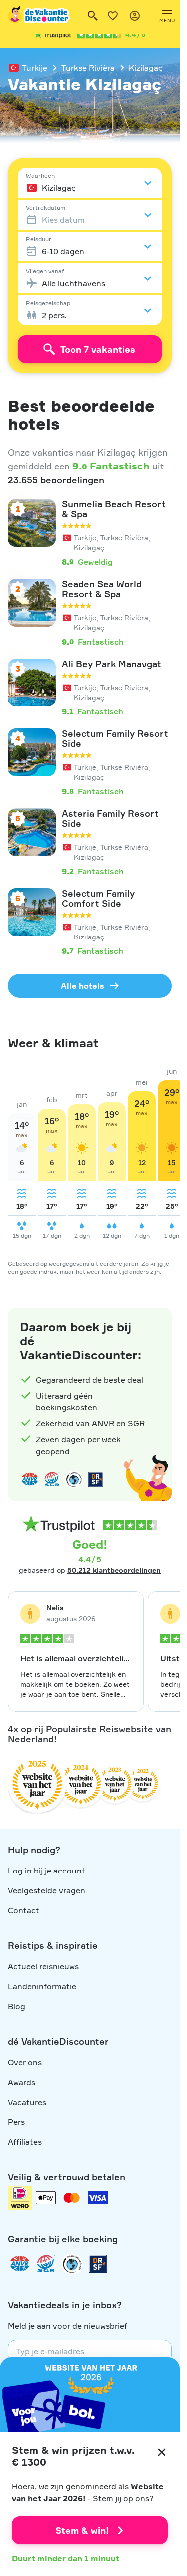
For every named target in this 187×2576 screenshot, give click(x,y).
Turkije (35, 68)
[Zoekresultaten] (93, 16)
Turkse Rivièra (88, 68)
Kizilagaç (146, 68)
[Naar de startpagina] (39, 16)
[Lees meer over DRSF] (96, 1479)
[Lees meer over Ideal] (74, 1479)
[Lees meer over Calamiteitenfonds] (72, 2264)
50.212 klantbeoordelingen (114, 1570)
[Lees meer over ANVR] (30, 1479)
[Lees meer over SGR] (52, 1479)
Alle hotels (83, 986)
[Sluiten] (162, 2452)
